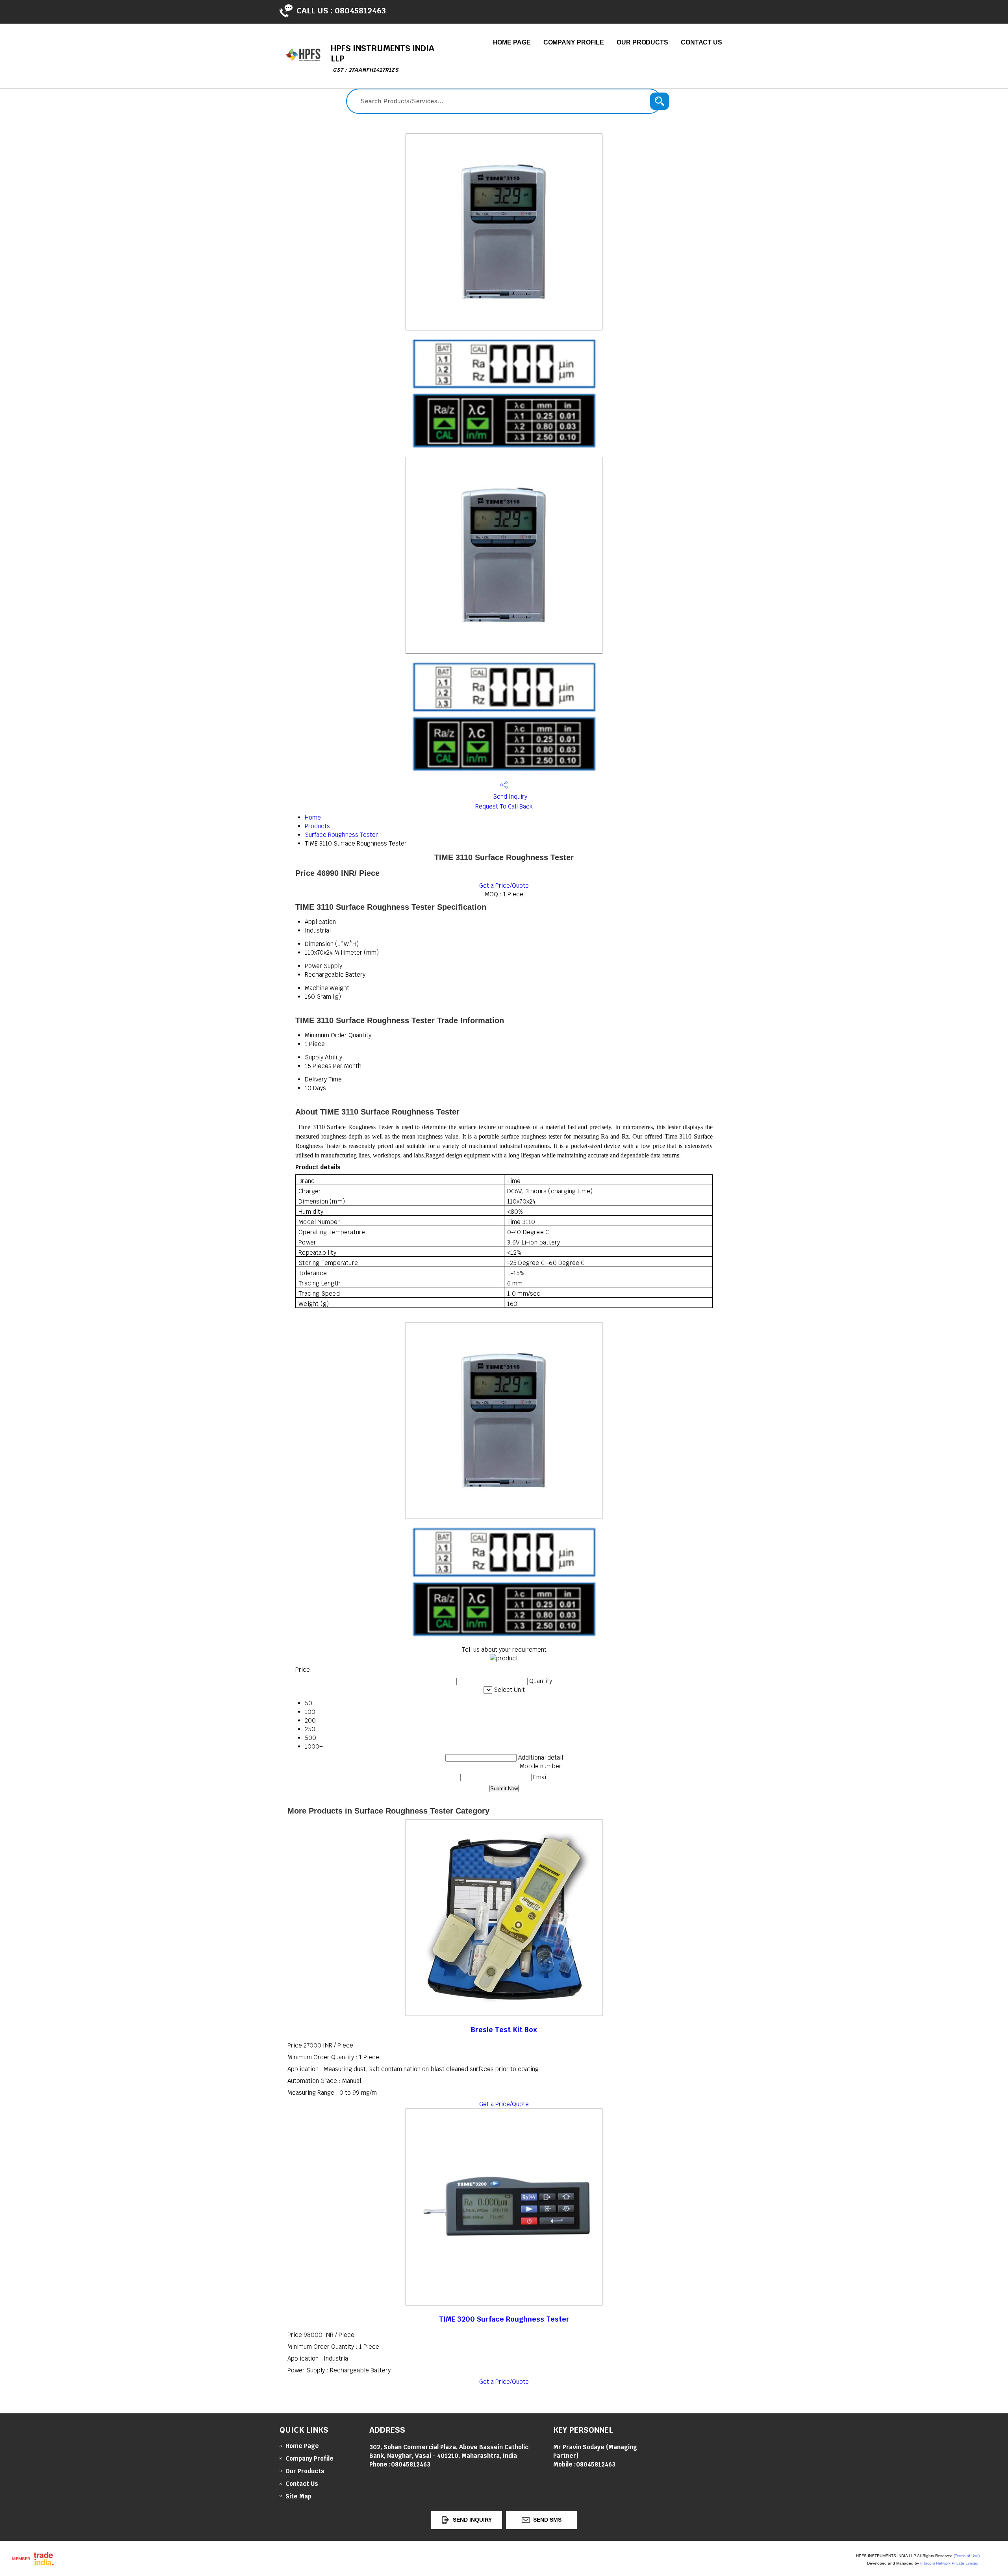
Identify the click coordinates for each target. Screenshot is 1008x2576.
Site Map (298, 2496)
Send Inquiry (509, 797)
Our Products (642, 42)
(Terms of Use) (967, 2556)
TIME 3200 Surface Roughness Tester (504, 2319)
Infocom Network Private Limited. (950, 2563)
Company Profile (574, 42)
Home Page (512, 42)
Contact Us (701, 42)
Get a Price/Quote (504, 886)
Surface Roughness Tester (341, 835)
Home (313, 817)
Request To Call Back (504, 806)
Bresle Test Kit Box (504, 2030)
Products (317, 826)
